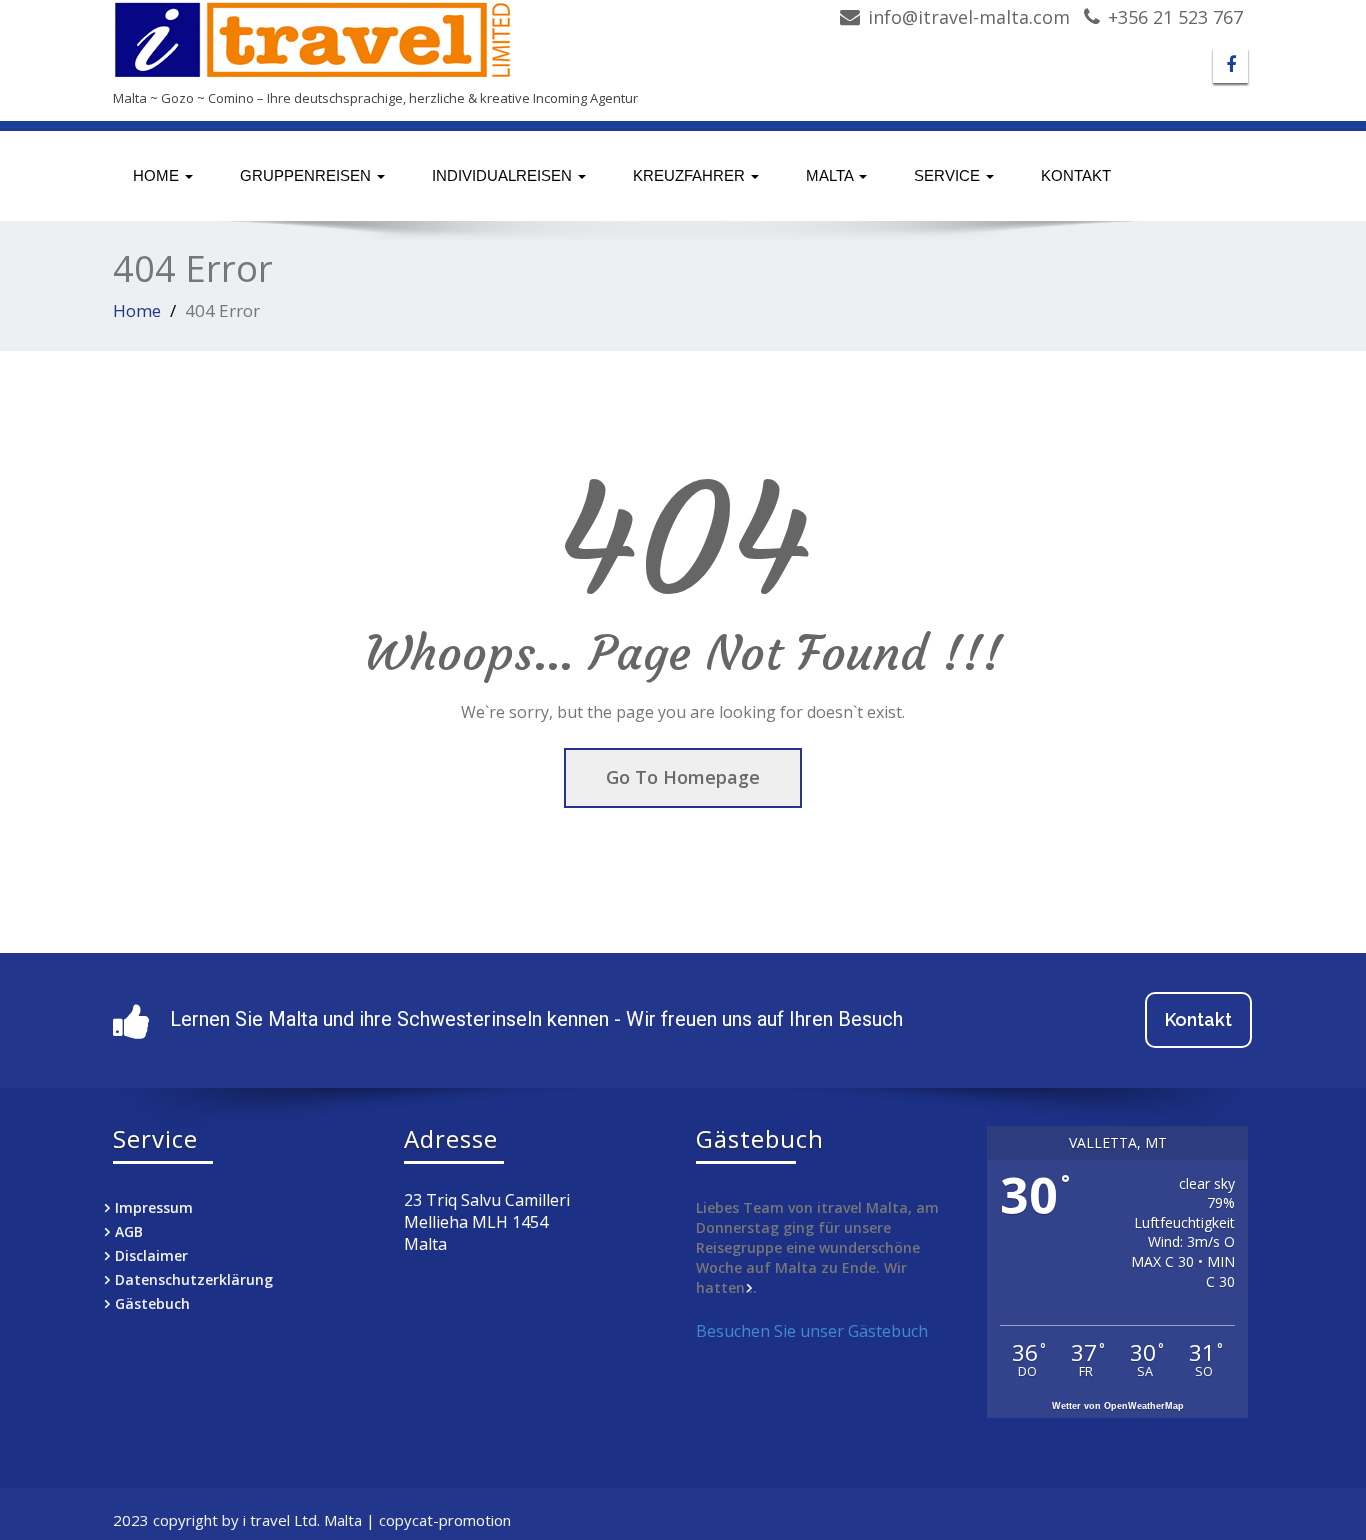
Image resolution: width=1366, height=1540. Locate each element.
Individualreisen (504, 175)
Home (158, 175)
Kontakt (1076, 175)
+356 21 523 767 (1175, 17)
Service (949, 175)
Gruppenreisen (307, 175)
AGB (129, 1231)
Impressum (154, 1207)
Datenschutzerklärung (194, 1279)
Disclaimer (151, 1255)
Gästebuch (152, 1303)
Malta (831, 175)
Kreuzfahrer (691, 175)
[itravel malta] (390, 40)
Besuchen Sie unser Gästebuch (812, 1331)
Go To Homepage (683, 777)
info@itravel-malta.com (969, 17)
